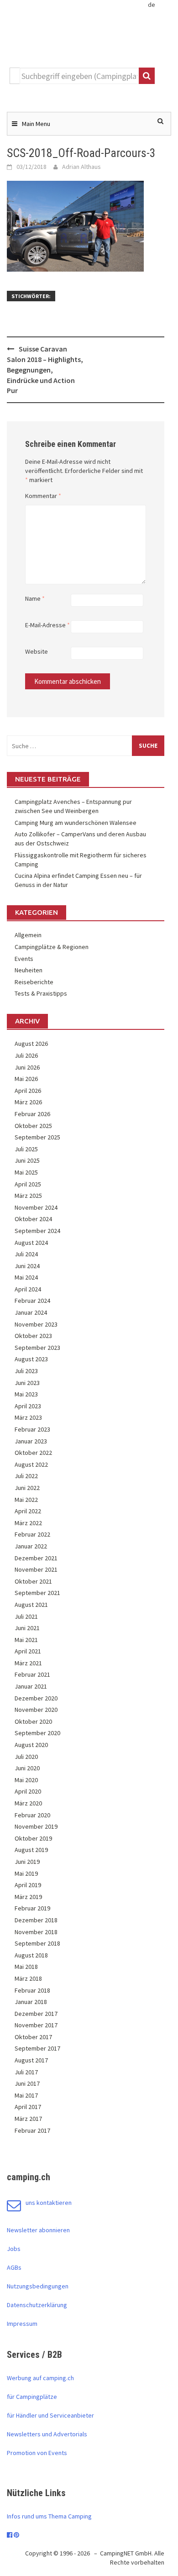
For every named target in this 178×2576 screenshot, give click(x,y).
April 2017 (28, 2107)
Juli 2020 (26, 1757)
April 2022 (28, 1511)
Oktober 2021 (33, 1581)
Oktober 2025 (33, 1126)
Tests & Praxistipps (41, 993)
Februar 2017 (32, 2130)
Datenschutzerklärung (37, 2305)
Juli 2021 (26, 1616)
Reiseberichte (34, 982)
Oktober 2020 (33, 1721)
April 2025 (28, 1184)
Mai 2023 (26, 1394)
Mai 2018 (26, 1967)
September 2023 (37, 1348)
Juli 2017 (26, 2072)
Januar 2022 (31, 1546)
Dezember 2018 (36, 1920)
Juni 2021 (27, 1628)
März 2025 (28, 1196)
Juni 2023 (27, 1383)
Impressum (22, 2324)
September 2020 (37, 1733)
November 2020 (36, 1710)
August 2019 (31, 1850)
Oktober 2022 (33, 1453)
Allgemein (28, 935)
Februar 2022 (32, 1534)
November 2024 (36, 1207)
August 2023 (31, 1359)
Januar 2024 (31, 1312)
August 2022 (31, 1464)
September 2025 (37, 1137)
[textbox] (79, 76)
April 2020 (28, 1791)
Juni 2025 (27, 1160)
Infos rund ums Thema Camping (49, 2516)
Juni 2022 (27, 1488)
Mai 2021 (26, 1640)
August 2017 (31, 2060)
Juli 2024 (26, 1254)
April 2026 (28, 1091)
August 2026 (31, 1044)
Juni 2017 (27, 2083)
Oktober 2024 (33, 1219)
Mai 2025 (26, 1172)
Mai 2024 (26, 1277)
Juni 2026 (27, 1067)
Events (24, 959)
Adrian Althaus (81, 167)
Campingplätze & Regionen (52, 947)
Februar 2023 (32, 1429)
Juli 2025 (26, 1149)
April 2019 (28, 1885)
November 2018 (36, 1932)
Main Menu (36, 124)
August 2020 (31, 1745)
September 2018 (37, 1943)
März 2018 (28, 1978)
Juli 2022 (26, 1476)
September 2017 (37, 2048)
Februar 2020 (32, 1815)
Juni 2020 (27, 1768)
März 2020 (28, 1803)
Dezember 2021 (36, 1558)
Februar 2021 (32, 1674)
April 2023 (28, 1406)
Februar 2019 (32, 1908)
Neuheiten (29, 970)
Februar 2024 (32, 1301)
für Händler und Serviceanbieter (50, 2415)
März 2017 (28, 2119)
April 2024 (28, 1289)
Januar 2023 (31, 1441)
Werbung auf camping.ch (40, 2378)
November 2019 (36, 1826)
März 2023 (28, 1417)
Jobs (14, 2249)
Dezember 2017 (36, 2014)
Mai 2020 (26, 1780)
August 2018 (31, 1955)
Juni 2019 (27, 1862)
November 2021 (36, 1569)
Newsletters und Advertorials (47, 2434)
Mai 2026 (26, 1079)
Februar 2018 (32, 1990)
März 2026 (28, 1102)
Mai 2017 (26, 2095)
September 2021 (37, 1593)
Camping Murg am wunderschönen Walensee (76, 823)
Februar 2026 (32, 1114)
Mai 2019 (26, 1873)
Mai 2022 (26, 1500)
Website (37, 651)
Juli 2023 (26, 1371)
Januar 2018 (31, 2002)
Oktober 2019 (33, 1838)
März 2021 (28, 1663)
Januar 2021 (31, 1686)
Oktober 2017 (33, 2037)
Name (35, 598)
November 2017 (36, 2025)
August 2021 (31, 1605)
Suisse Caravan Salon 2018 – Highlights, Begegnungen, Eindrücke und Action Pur (45, 370)
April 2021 (28, 1651)
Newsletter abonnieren (38, 2230)
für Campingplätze (32, 2397)
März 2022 (28, 1523)
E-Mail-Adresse (47, 625)
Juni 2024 (27, 1266)
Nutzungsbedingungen (38, 2286)
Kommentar (43, 496)
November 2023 (36, 1324)
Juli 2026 (26, 1055)
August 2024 (31, 1243)
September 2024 (37, 1231)
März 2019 (28, 1897)
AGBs (14, 2267)
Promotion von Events (37, 2453)
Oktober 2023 (33, 1336)
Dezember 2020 (36, 1698)
